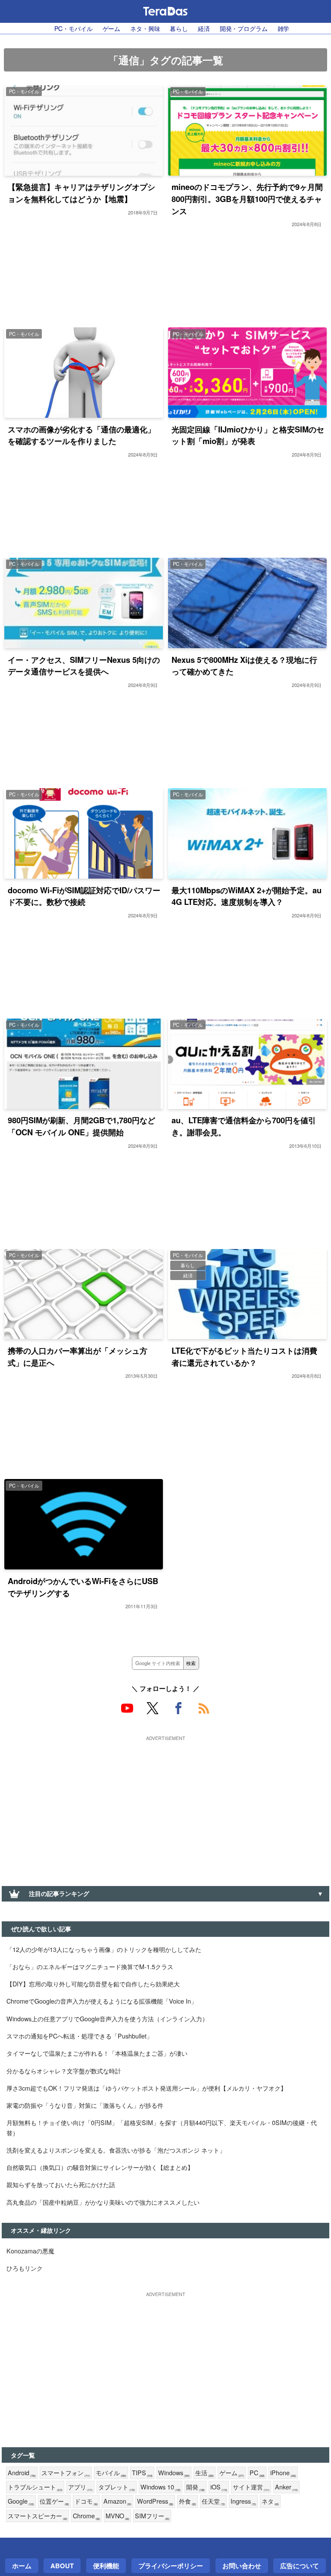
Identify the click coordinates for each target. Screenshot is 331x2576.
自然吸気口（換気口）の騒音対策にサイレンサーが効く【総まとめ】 (100, 2167)
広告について (300, 2566)
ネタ (270, 2501)
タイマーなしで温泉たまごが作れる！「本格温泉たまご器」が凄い (97, 2053)
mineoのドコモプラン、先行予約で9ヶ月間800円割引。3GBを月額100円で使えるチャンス (247, 199)
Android (22, 2473)
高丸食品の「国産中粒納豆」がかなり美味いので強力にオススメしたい (103, 2202)
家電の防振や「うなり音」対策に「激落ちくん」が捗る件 (85, 2105)
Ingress (243, 2501)
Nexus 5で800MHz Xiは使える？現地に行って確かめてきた (244, 666)
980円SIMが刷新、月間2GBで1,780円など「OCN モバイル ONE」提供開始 (81, 1126)
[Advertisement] (165, 1804)
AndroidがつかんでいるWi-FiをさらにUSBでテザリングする (83, 1587)
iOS (219, 2487)
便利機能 (106, 2566)
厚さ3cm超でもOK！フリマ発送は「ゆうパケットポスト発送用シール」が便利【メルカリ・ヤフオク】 (147, 2088)
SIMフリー (152, 2516)
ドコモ (86, 2501)
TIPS (142, 2473)
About (62, 2566)
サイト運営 (251, 2487)
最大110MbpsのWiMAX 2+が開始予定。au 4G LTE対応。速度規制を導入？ (247, 896)
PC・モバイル (73, 28)
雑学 (284, 28)
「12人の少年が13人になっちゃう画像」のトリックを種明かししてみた (104, 1949)
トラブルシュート (35, 2487)
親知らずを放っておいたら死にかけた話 (61, 2184)
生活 (205, 2473)
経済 (204, 28)
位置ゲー (54, 2501)
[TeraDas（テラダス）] (165, 11)
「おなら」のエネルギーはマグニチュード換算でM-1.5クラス (90, 1966)
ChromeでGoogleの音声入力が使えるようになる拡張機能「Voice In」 (102, 2001)
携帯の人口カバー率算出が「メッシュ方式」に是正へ (78, 1356)
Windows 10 (161, 2487)
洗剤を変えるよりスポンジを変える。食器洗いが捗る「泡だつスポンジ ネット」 (116, 2150)
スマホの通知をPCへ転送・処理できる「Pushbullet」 (80, 2036)
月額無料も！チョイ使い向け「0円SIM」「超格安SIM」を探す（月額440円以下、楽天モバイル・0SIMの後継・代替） (162, 2127)
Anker (286, 2487)
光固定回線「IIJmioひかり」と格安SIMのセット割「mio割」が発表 (248, 435)
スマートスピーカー (37, 2516)
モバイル (111, 2473)
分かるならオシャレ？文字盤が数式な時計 (64, 2071)
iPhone (283, 2473)
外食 (187, 2501)
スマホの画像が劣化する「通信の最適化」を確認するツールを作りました (81, 435)
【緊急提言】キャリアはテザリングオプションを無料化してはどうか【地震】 (81, 193)
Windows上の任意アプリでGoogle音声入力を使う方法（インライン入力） (107, 2018)
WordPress (155, 2501)
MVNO (117, 2516)
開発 (195, 2487)
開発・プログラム (244, 28)
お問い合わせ (242, 2566)
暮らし (179, 28)
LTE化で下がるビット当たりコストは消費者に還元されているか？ (244, 1356)
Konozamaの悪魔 (30, 2251)
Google (21, 2501)
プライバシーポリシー (171, 2566)
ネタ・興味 (145, 28)
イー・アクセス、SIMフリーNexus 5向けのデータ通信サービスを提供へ (84, 666)
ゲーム (112, 28)
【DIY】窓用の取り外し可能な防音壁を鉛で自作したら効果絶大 (93, 1984)
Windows (174, 2473)
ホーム (22, 2566)
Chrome (86, 2516)
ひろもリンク (25, 2268)
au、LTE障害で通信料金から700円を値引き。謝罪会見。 (244, 1126)
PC (257, 2473)
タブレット (117, 2487)
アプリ (80, 2487)
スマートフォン (66, 2473)
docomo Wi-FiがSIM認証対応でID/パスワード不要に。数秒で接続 (84, 896)
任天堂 (213, 2501)
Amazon (117, 2501)
